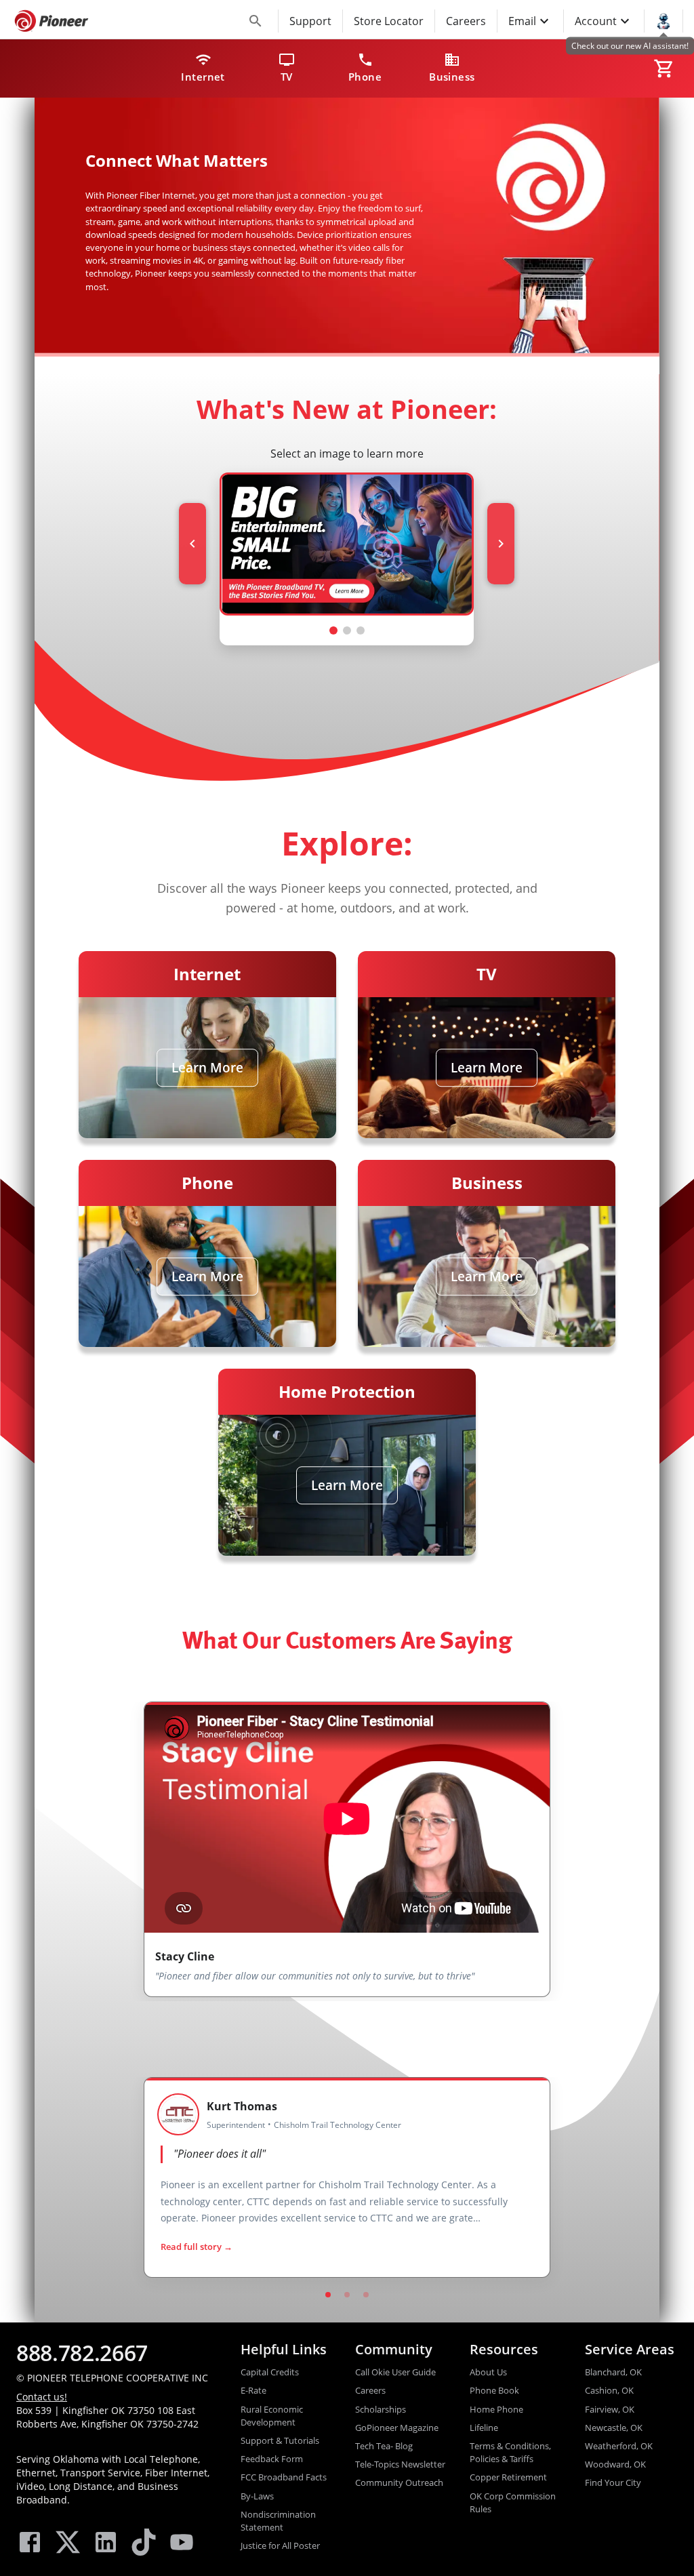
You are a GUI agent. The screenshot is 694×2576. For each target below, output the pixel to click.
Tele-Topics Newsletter (400, 2464)
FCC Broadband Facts (284, 2477)
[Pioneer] (52, 21)
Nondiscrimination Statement (278, 2521)
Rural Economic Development (272, 2416)
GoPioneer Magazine (397, 2428)
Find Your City (613, 2482)
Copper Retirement (508, 2477)
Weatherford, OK (619, 2446)
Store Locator (389, 21)
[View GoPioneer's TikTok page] (144, 2544)
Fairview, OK (610, 2409)
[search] (256, 21)
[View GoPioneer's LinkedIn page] (106, 2544)
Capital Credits (270, 2372)
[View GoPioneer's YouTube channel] (182, 2544)
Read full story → (197, 2247)
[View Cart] (664, 68)
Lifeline (484, 2428)
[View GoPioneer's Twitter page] (68, 2544)
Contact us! (42, 2397)
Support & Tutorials (280, 2440)
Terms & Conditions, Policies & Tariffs (510, 2452)
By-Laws (257, 2496)
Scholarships (381, 2409)
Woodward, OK (615, 2464)
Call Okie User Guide (395, 2372)
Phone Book (494, 2390)
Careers (466, 21)
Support (310, 21)
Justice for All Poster (280, 2545)
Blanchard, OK (613, 2372)
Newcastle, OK (614, 2428)
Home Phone (496, 2409)
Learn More (207, 1068)
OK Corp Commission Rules (513, 2502)
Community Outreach (399, 2482)
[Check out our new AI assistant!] (664, 20)
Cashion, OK (609, 2390)
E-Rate (253, 2390)
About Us (488, 2372)
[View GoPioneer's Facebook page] (30, 2544)
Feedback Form (272, 2459)
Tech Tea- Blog (384, 2446)
